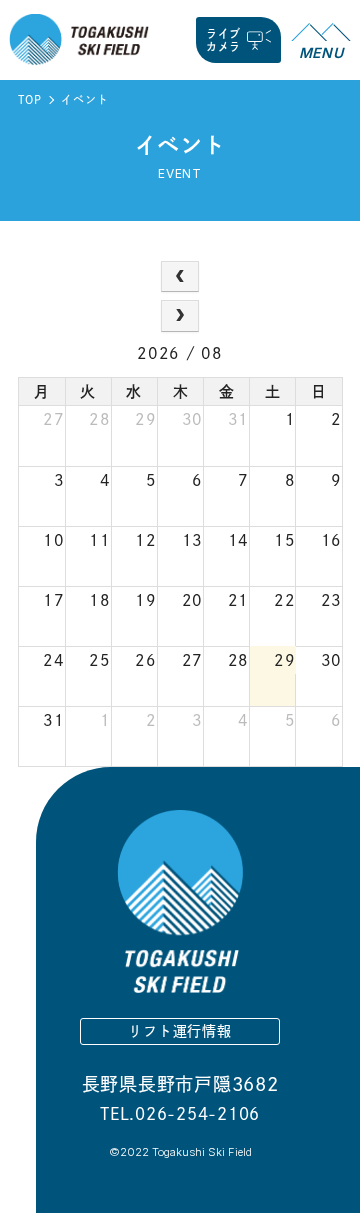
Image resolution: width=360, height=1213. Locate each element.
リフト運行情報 (179, 1031)
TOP (29, 99)
